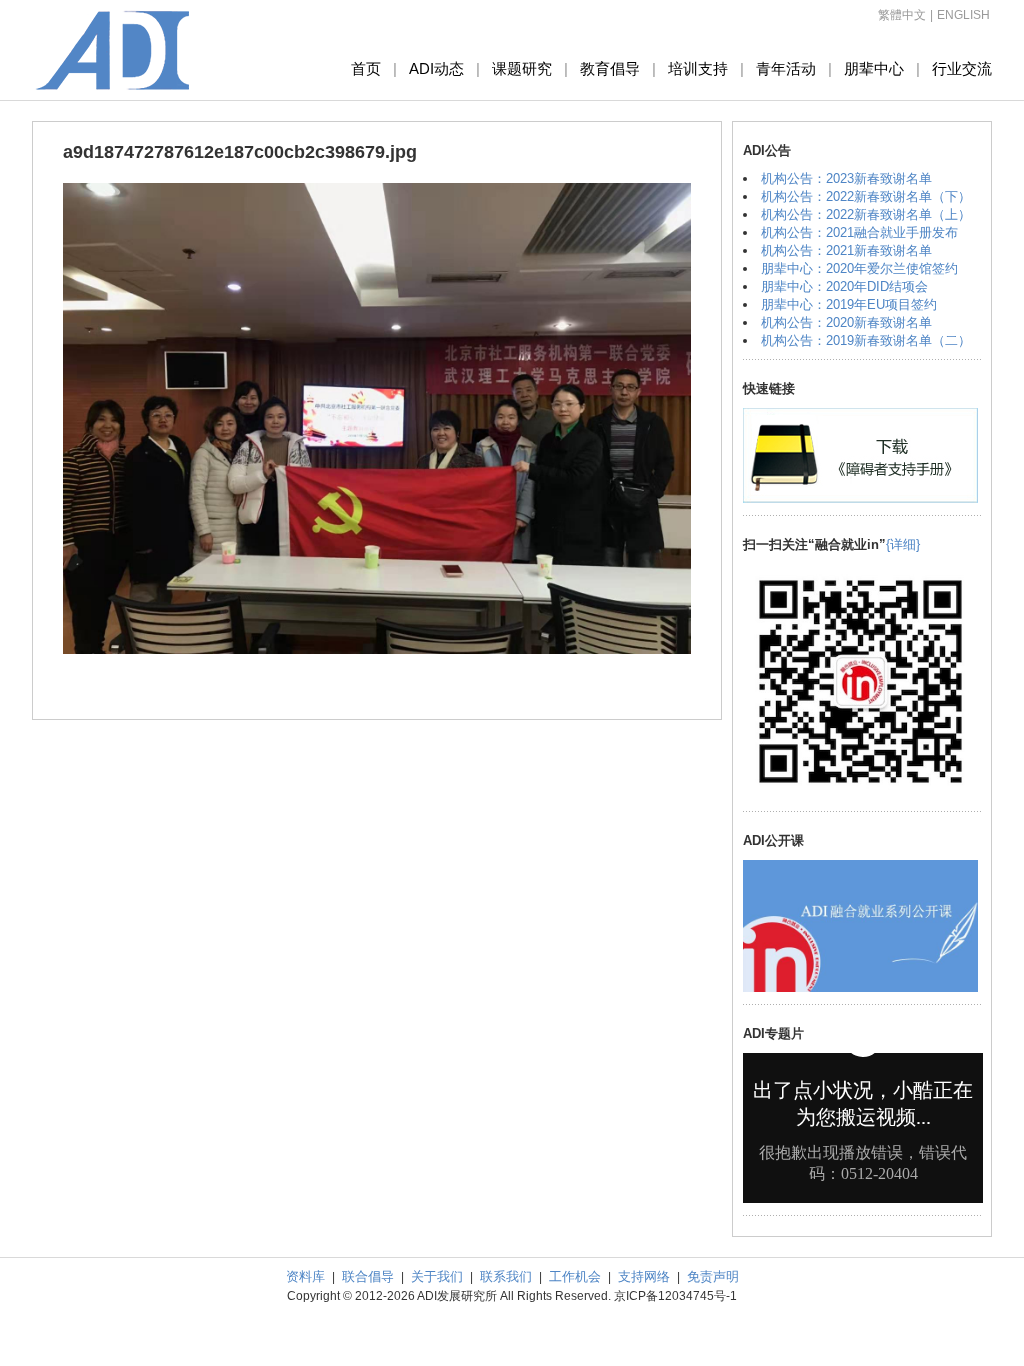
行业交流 (962, 68)
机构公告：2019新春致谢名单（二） (866, 340)
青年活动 (786, 68)
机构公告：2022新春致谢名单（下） (866, 196)
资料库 (305, 1276)
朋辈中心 (874, 68)
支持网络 (644, 1276)
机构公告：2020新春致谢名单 (846, 322)
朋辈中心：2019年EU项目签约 (849, 304)
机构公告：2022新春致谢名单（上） (866, 214)
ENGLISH (963, 15)
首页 (366, 68)
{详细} (903, 544)
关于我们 (437, 1276)
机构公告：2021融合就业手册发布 (859, 232)
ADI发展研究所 (113, 50)
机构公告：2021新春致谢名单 (846, 250)
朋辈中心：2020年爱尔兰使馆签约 (859, 268)
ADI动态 (436, 68)
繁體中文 (902, 15)
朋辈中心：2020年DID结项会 (844, 286)
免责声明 (713, 1276)
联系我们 (506, 1276)
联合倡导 (368, 1276)
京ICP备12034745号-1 (675, 1296)
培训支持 (698, 68)
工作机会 (575, 1276)
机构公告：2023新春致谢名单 (846, 178)
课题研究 (522, 68)
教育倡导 (610, 68)
